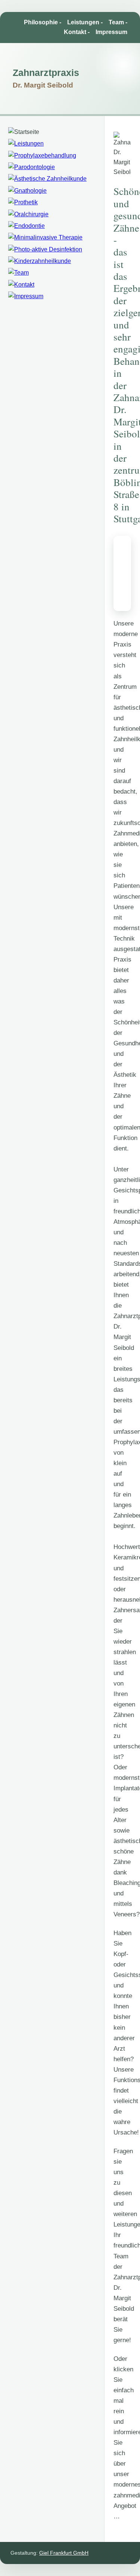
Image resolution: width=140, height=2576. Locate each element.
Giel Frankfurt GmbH (64, 2553)
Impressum (111, 32)
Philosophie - (43, 22)
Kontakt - (77, 32)
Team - (118, 22)
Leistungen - (85, 22)
